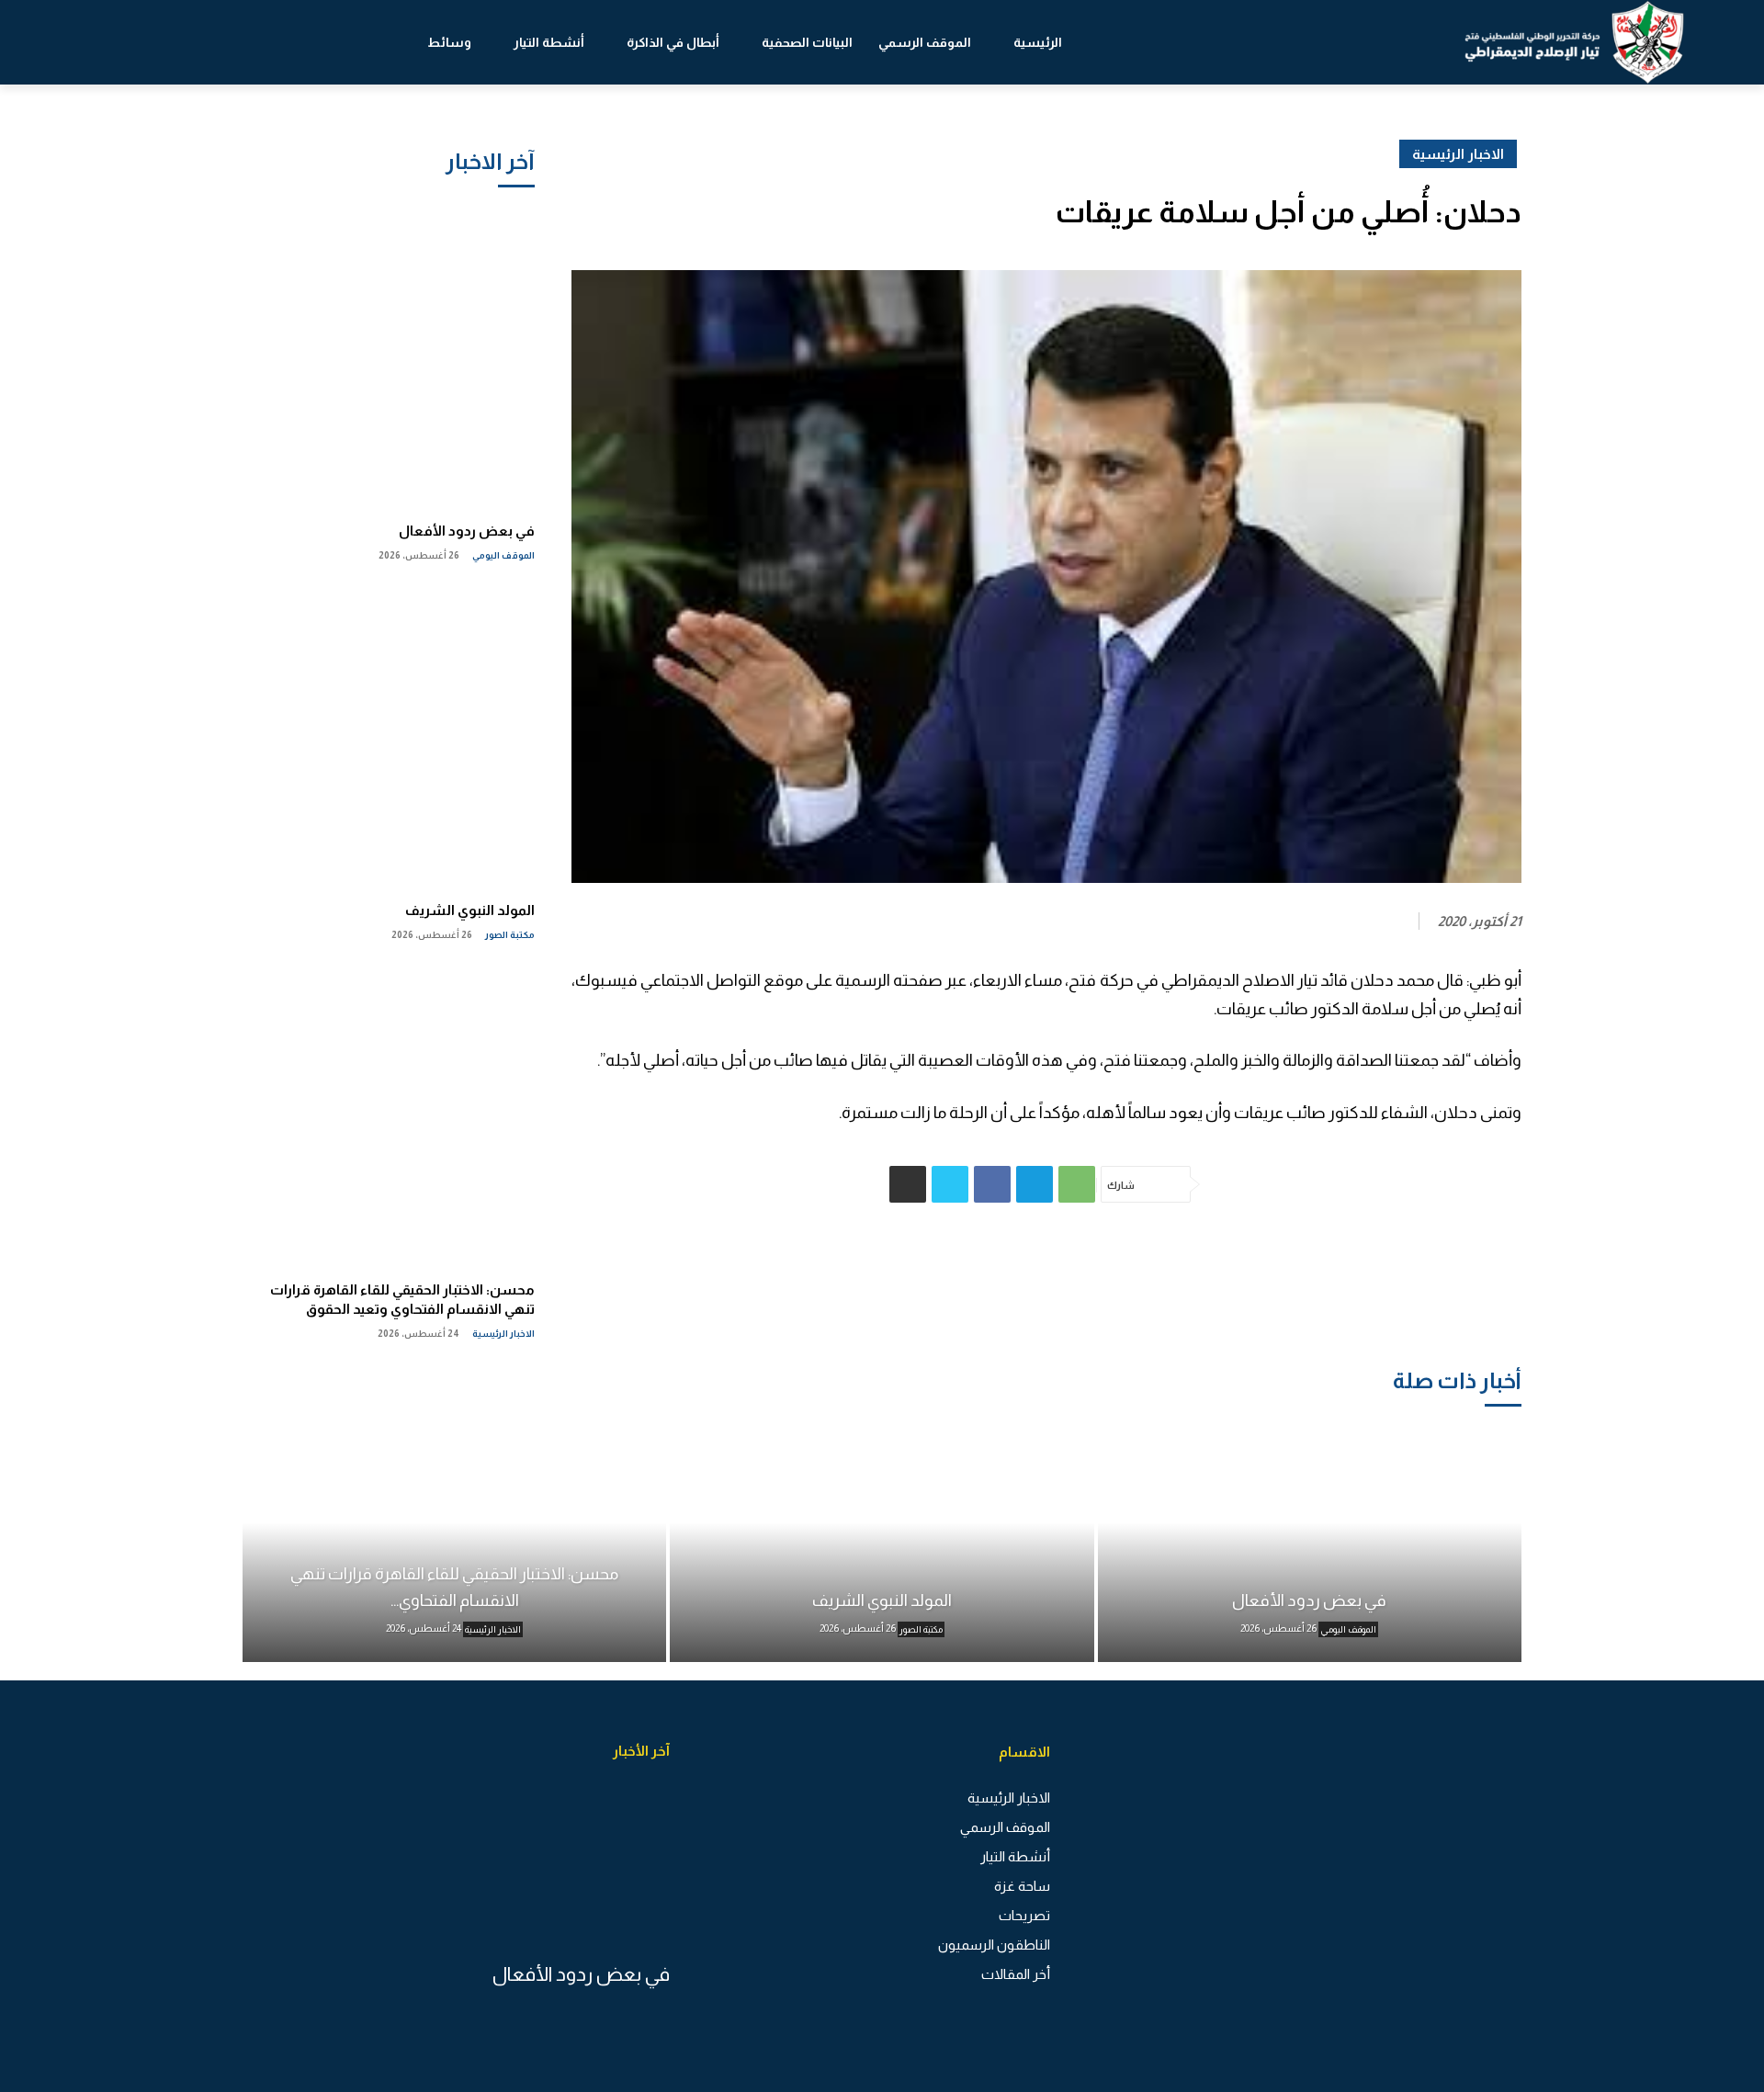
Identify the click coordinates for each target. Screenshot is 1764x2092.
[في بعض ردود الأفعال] (389, 356)
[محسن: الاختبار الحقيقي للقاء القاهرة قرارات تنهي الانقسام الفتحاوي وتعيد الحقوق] (389, 1115)
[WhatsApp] (1077, 1184)
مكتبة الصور (510, 935)
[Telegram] (1035, 1184)
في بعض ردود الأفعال (467, 531)
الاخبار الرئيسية (503, 1334)
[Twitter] (950, 1184)
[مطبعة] (908, 1184)
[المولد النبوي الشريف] (389, 736)
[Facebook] (992, 1184)
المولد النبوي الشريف (470, 910)
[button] (101, 42)
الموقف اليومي (503, 555)
